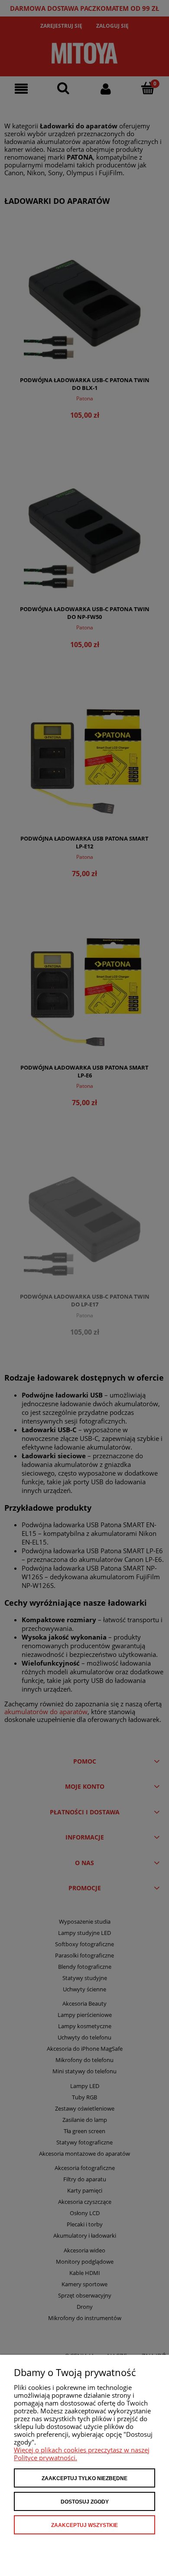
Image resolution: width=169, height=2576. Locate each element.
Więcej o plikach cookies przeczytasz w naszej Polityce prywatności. (82, 2454)
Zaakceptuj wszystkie (84, 2525)
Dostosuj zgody (85, 2502)
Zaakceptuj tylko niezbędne (84, 2478)
